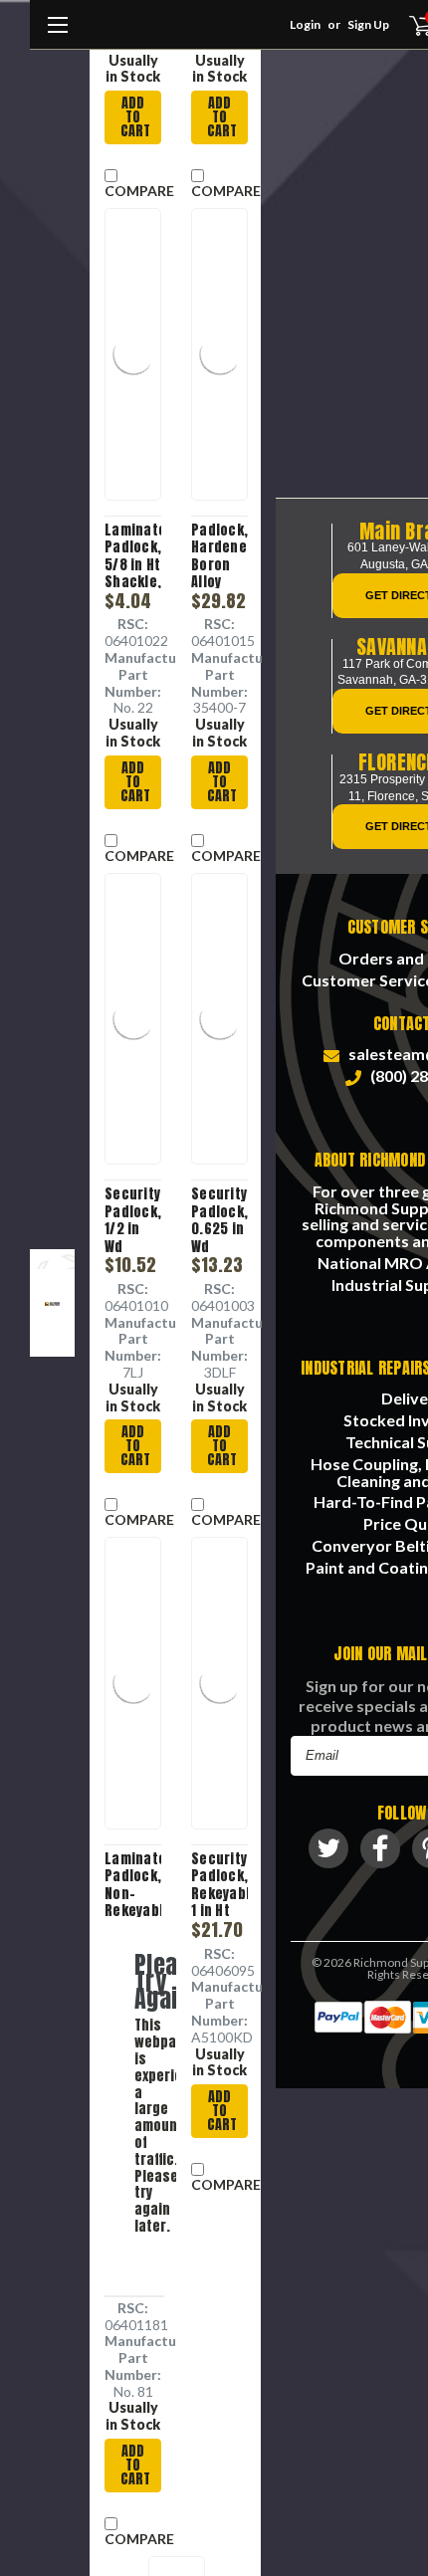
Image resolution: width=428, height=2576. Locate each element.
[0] (409, 25)
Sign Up (368, 24)
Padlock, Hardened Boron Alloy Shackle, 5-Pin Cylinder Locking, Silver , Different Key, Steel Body (219, 555)
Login (305, 24)
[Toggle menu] (57, 35)
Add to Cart (135, 117)
